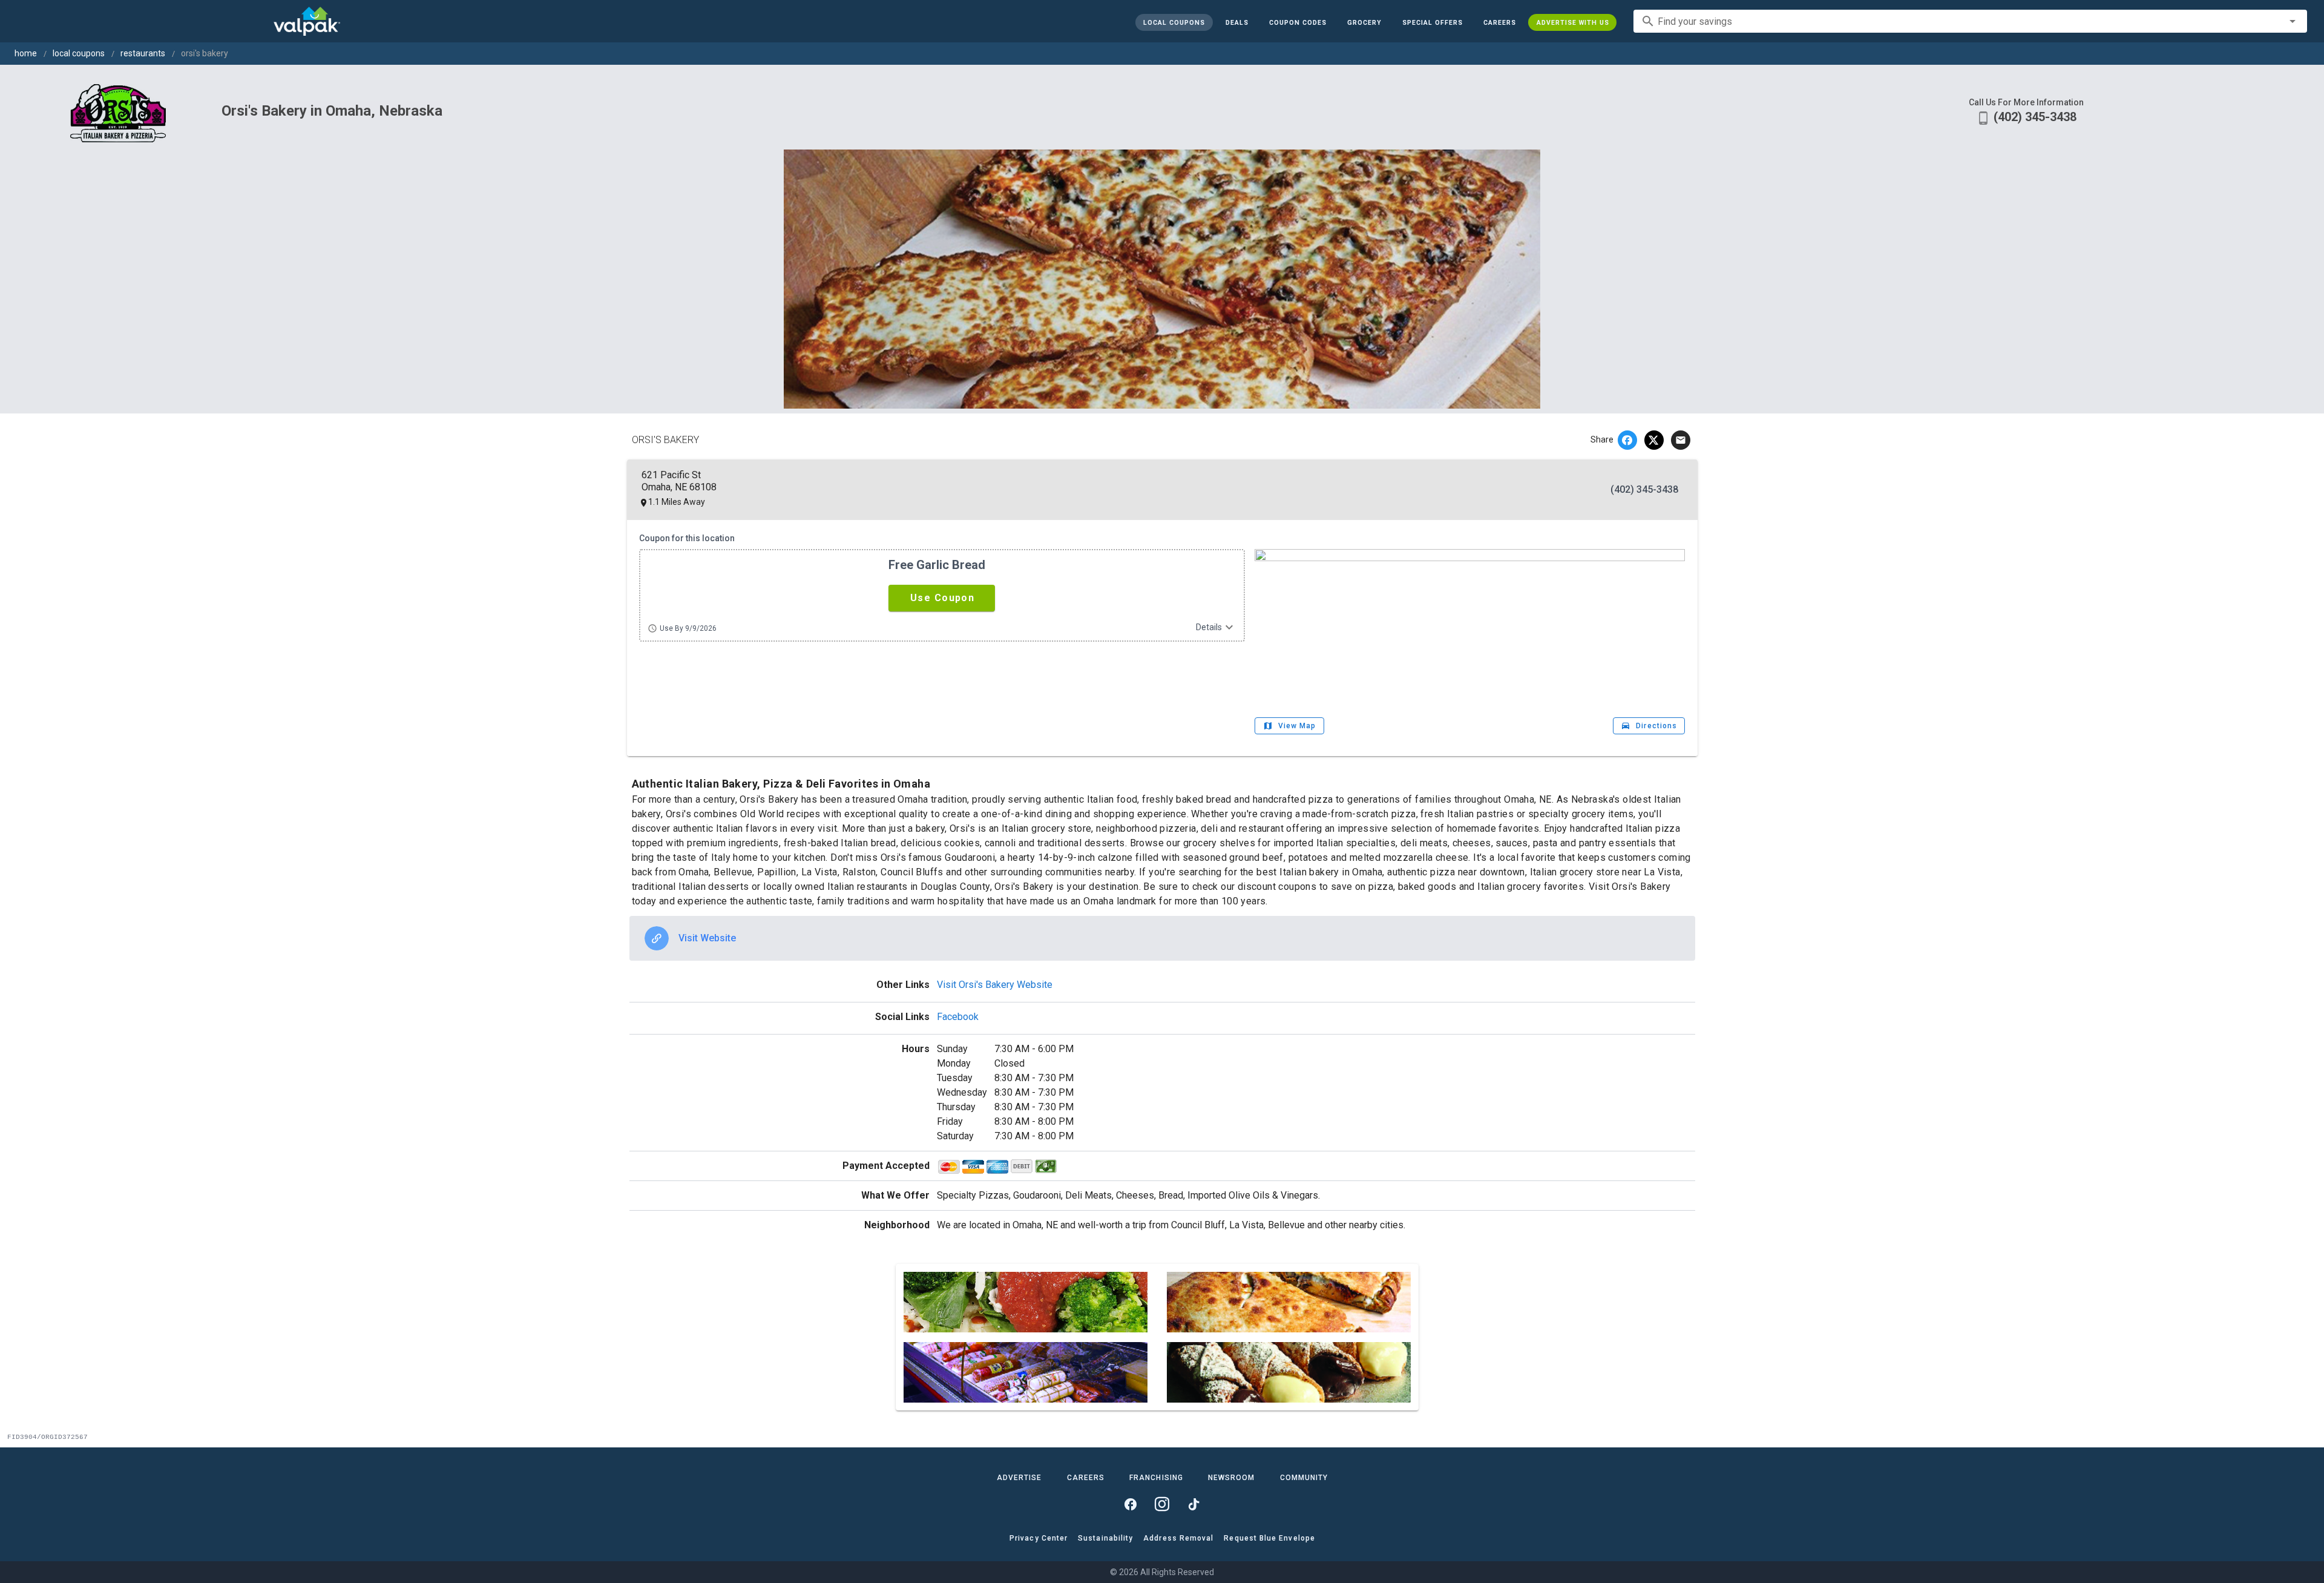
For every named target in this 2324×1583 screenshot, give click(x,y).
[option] (1162, 938)
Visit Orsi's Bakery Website (995, 985)
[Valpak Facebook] (1131, 1504)
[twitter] (1654, 440)
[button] (1432, 22)
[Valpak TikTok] (1193, 1504)
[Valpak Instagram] (1162, 1504)
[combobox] (1970, 21)
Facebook (958, 1017)
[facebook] (1627, 440)
